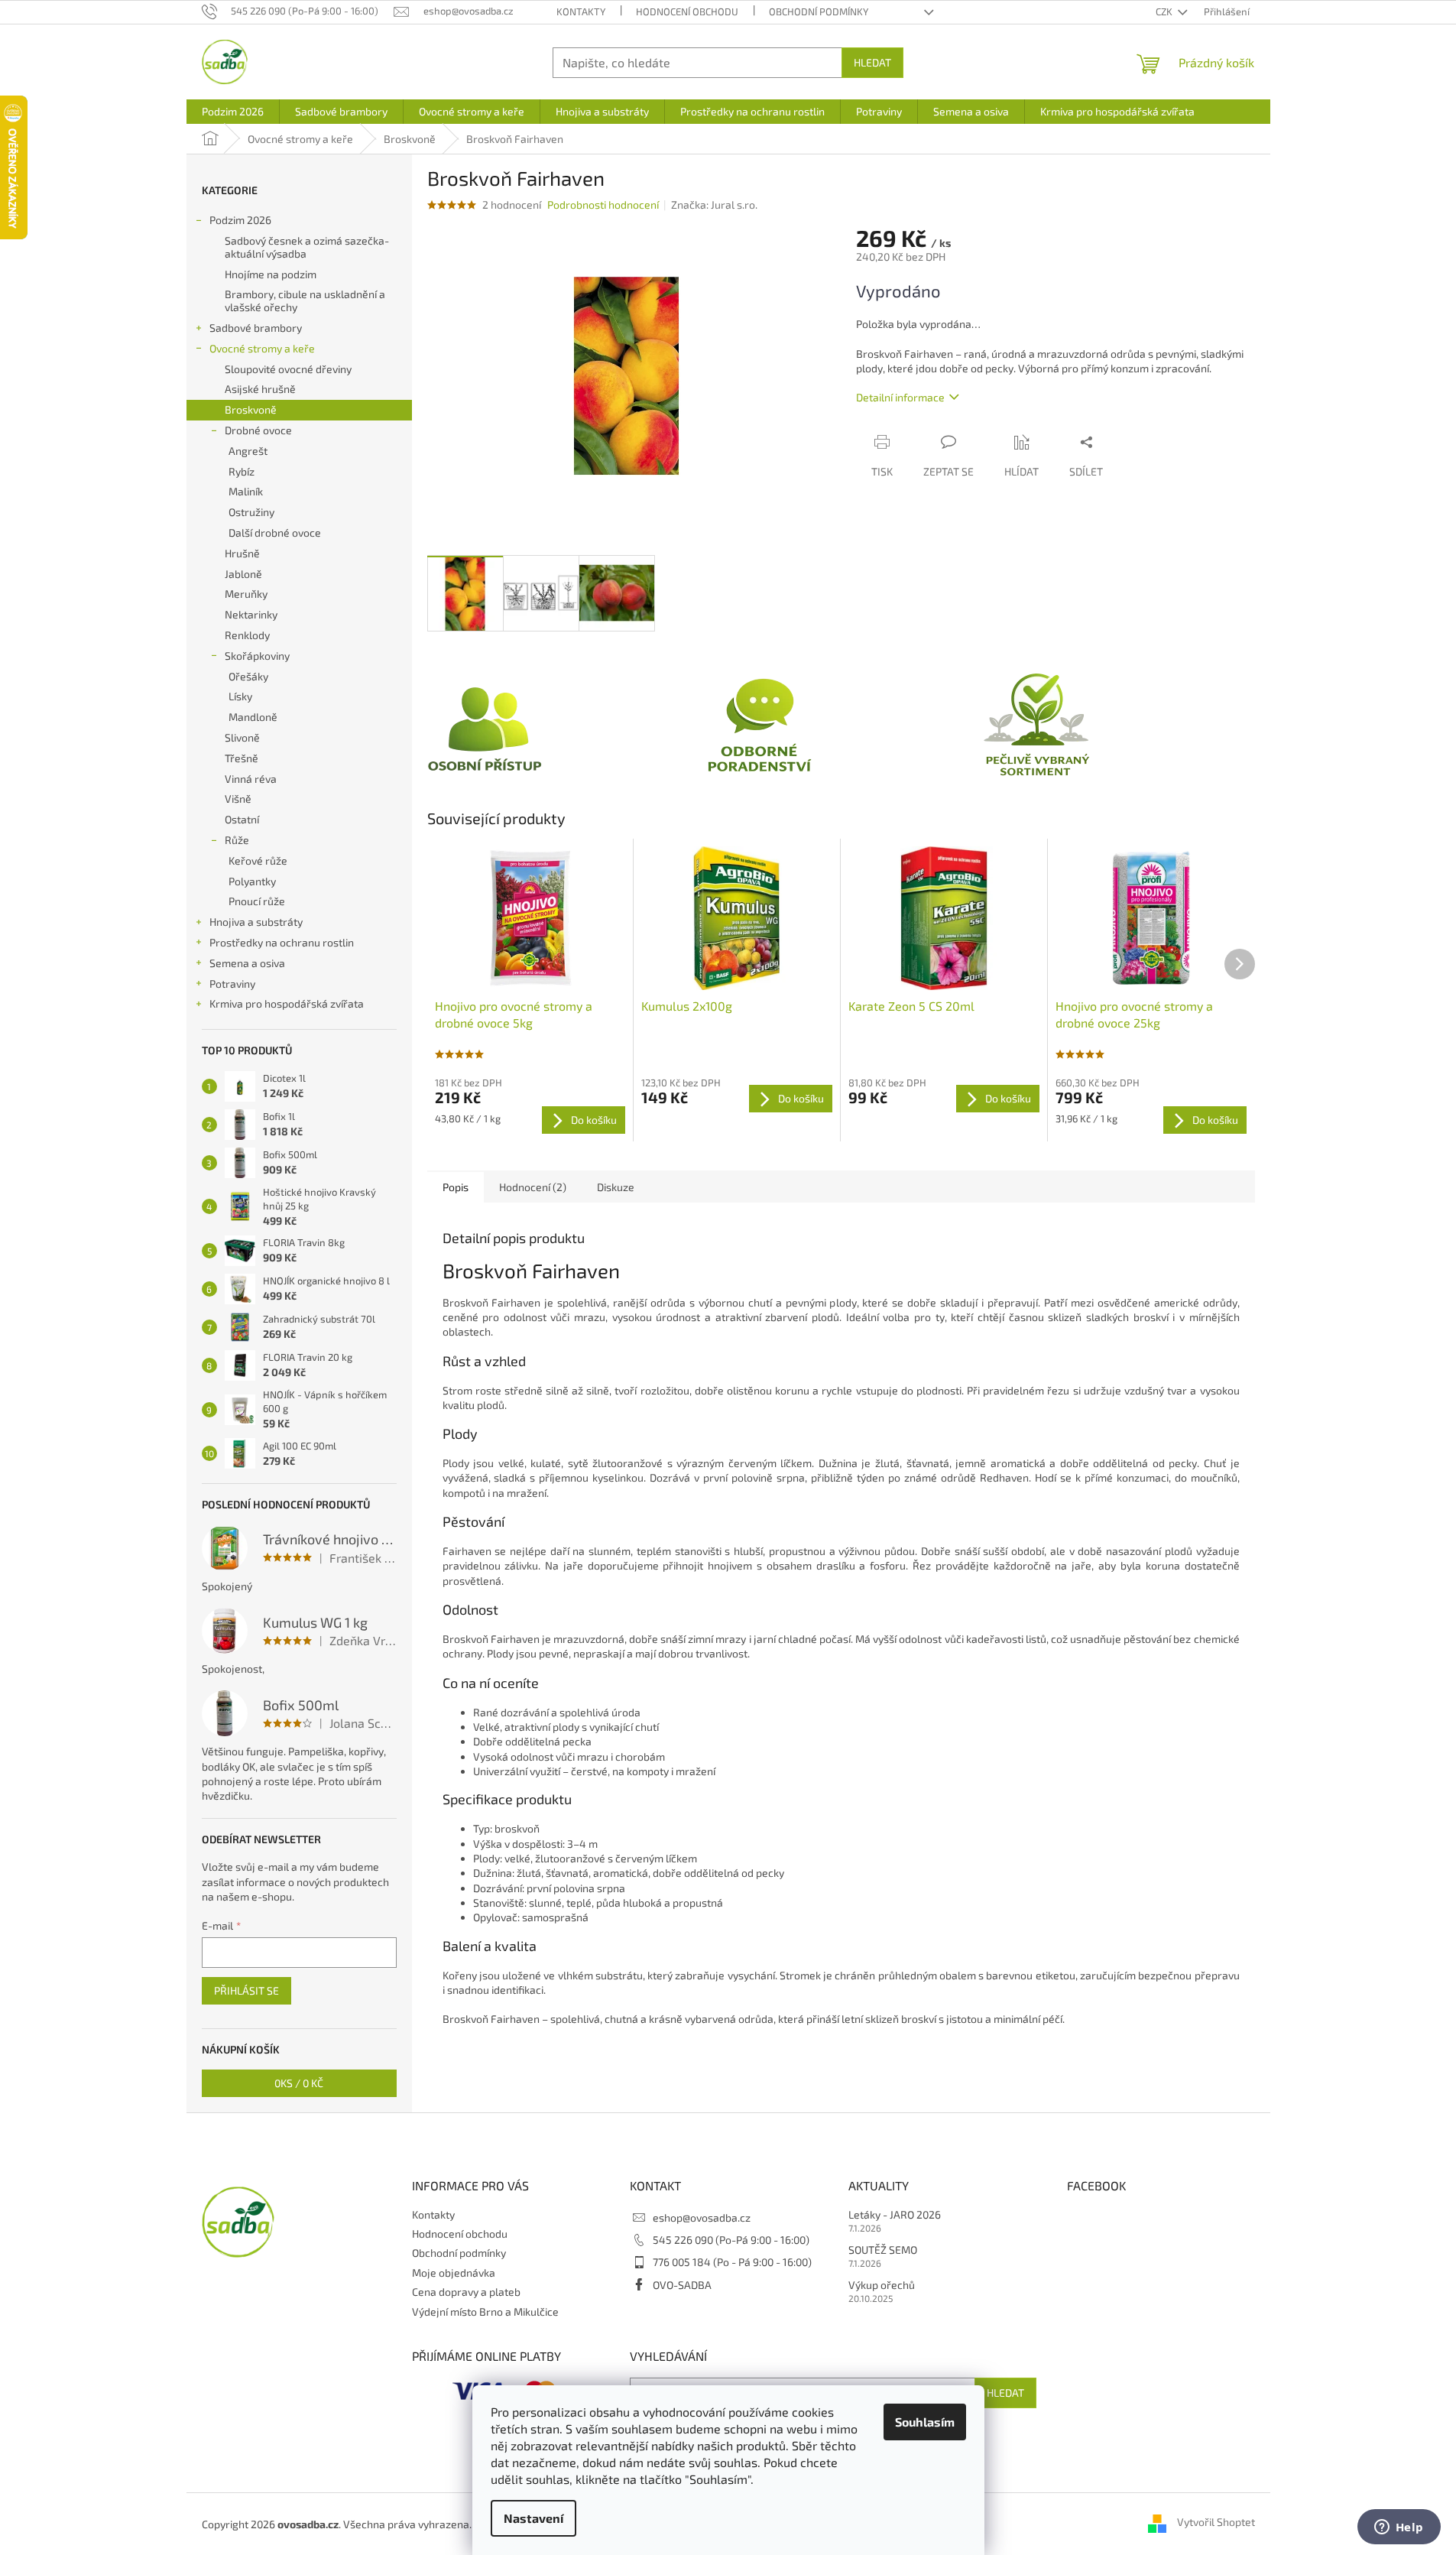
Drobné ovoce (258, 430)
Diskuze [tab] (616, 1187)
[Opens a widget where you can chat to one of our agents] (1399, 2528)
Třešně (242, 758)
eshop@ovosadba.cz (702, 2217)
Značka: (714, 205)
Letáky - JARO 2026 (895, 2214)
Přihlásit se (246, 1990)
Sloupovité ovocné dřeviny (288, 369)
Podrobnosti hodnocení (603, 205)
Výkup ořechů (882, 2285)
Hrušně (242, 553)
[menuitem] (233, 112)
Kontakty (581, 11)
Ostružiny (251, 512)
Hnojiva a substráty (256, 922)
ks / (299, 2083)
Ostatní (242, 819)
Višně (238, 799)
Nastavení (533, 2518)
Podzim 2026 (240, 220)
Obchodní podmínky (819, 11)
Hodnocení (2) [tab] (533, 1187)
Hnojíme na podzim (271, 274)
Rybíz (242, 471)
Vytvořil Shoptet (1216, 2523)
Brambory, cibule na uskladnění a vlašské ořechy (305, 300)
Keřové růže (258, 860)
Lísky (240, 696)
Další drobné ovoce (275, 532)
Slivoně (242, 737)
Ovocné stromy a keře (262, 348)
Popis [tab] (456, 1187)
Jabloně (243, 574)
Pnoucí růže (257, 901)
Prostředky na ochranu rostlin (282, 942)
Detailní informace (900, 397)
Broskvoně (251, 409)
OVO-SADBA (682, 2285)
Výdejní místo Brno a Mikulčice (485, 2312)
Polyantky (252, 881)
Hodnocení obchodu (687, 11)
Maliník (246, 491)
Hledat (872, 62)
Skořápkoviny (257, 656)
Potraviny (232, 984)
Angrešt (248, 451)
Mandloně (253, 717)
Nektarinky (251, 614)
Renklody (247, 635)
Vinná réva (251, 779)
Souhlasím (925, 2422)
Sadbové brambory (256, 328)
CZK (1165, 11)
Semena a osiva (247, 963)
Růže (237, 840)
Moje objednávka (454, 2273)
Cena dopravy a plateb (466, 2292)
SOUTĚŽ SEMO (883, 2250)
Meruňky (246, 594)
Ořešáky (248, 676)
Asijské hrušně (260, 389)
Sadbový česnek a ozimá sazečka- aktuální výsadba (307, 247)
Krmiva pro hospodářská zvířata (287, 1003)
